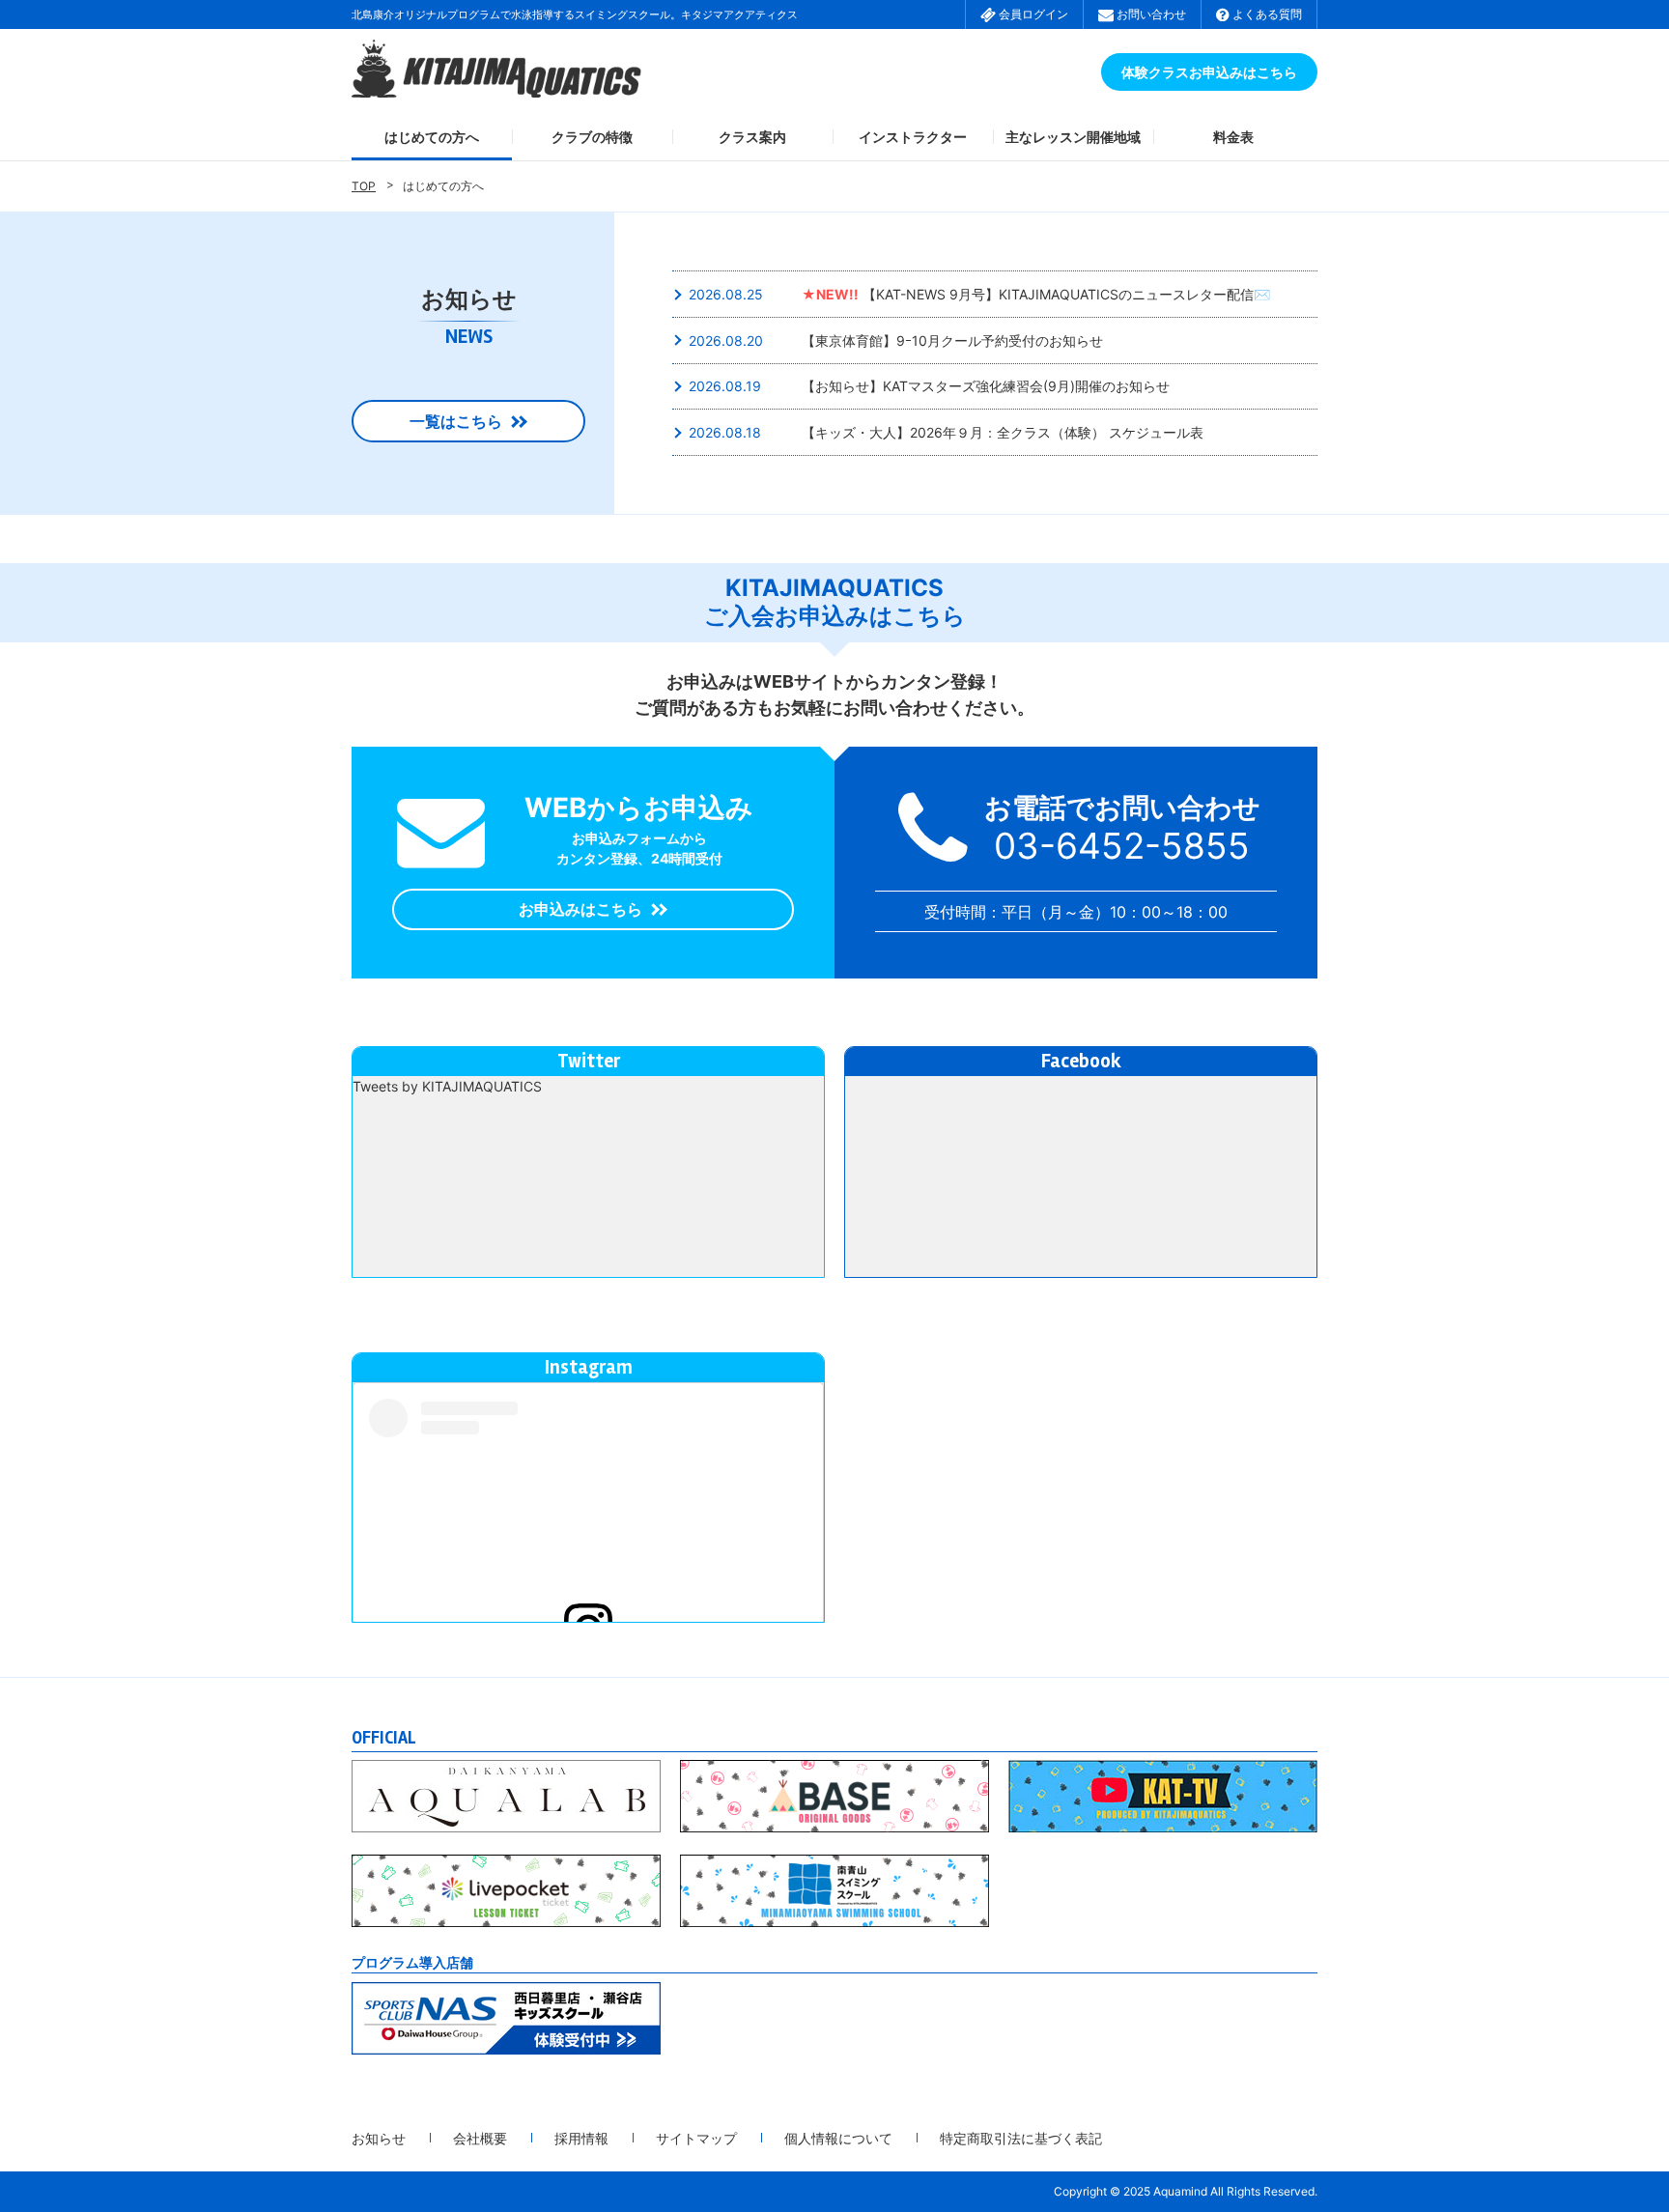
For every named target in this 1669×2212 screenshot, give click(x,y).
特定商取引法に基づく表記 (1021, 2138)
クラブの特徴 (592, 137)
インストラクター (913, 137)
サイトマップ (696, 2138)
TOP (364, 186)
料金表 (1233, 137)
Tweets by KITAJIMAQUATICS (447, 1086)
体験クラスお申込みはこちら (1209, 72)
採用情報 (581, 2138)
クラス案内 (752, 137)
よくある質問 (1266, 14)
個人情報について (838, 2138)
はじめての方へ (432, 137)
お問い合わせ (1150, 14)
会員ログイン (1032, 14)
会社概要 (480, 2138)
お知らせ (379, 2138)
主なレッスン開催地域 (1073, 137)
